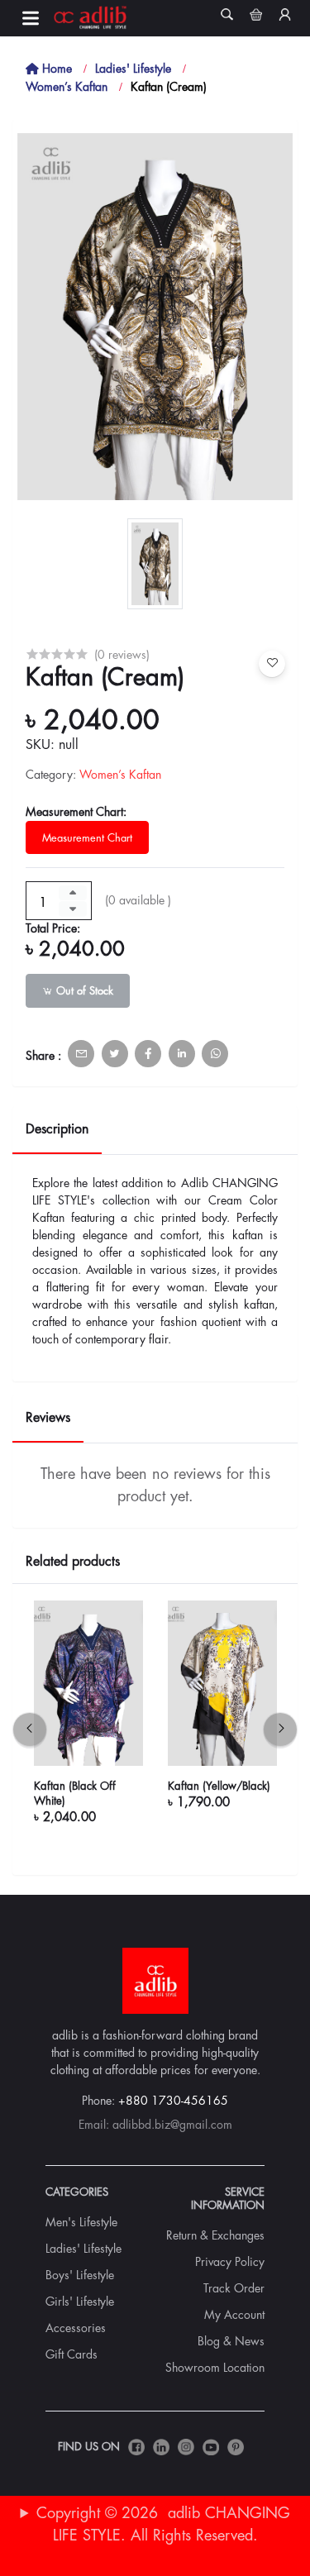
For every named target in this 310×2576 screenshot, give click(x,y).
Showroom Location (215, 2368)
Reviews (48, 1418)
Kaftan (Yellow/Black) (219, 1786)
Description (57, 1129)
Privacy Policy (230, 2262)
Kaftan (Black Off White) (75, 1794)
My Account (234, 2315)
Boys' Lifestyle (80, 2275)
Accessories (76, 2328)
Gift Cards (72, 2354)
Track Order (234, 2288)
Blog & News (231, 2341)
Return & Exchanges (215, 2235)
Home (55, 69)
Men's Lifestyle (81, 2222)
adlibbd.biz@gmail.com (172, 2125)
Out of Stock (83, 991)
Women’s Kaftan (67, 87)
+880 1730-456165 (173, 2101)
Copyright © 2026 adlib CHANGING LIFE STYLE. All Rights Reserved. (163, 2524)
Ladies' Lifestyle (133, 69)
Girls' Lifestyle (80, 2302)
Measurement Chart (87, 838)
